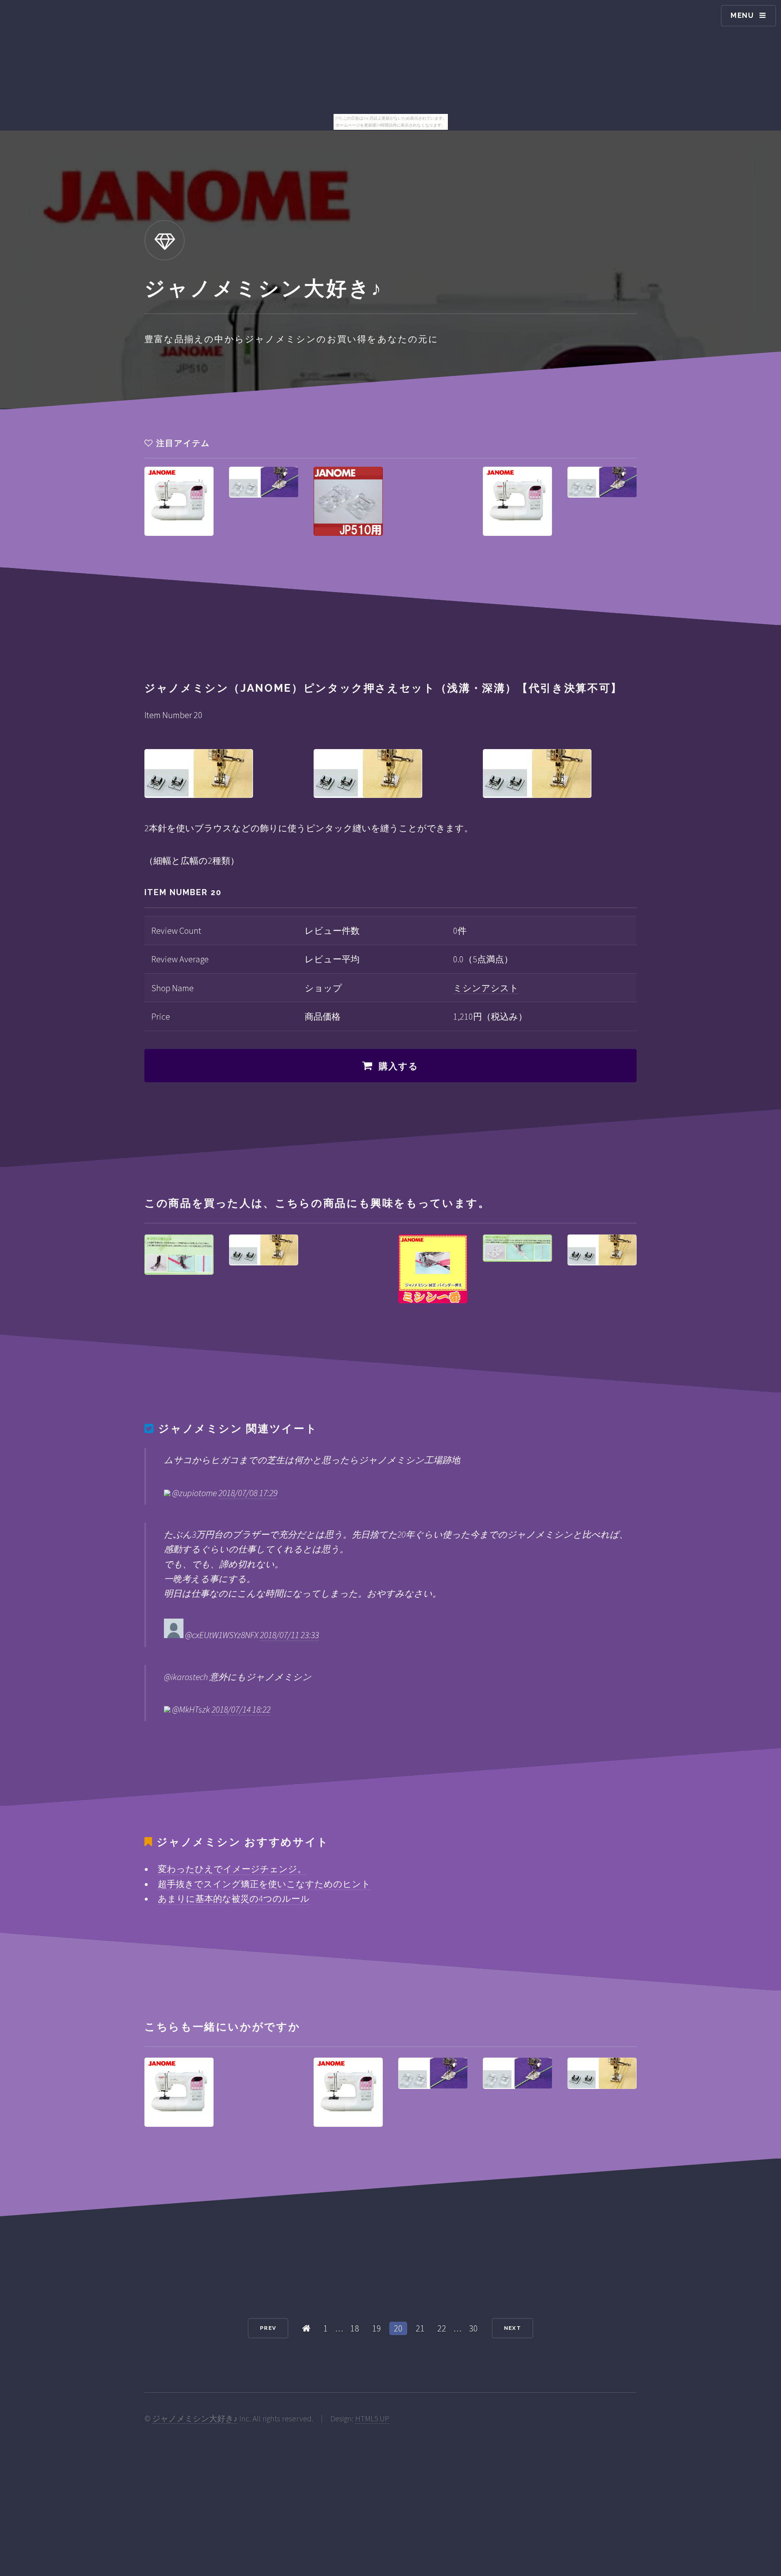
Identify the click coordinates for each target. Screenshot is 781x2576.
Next (513, 2328)
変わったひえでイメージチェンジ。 (232, 1869)
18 (355, 2328)
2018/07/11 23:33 (289, 1635)
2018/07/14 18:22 (241, 1709)
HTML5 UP (372, 2419)
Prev (268, 2328)
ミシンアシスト (486, 988)
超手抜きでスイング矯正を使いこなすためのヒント (264, 1884)
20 (398, 2328)
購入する (399, 1066)
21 (420, 2328)
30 (473, 2328)
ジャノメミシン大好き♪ (195, 2419)
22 (442, 2328)
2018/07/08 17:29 (248, 1493)
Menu (742, 15)
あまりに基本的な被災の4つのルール (234, 1899)
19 (377, 2328)
